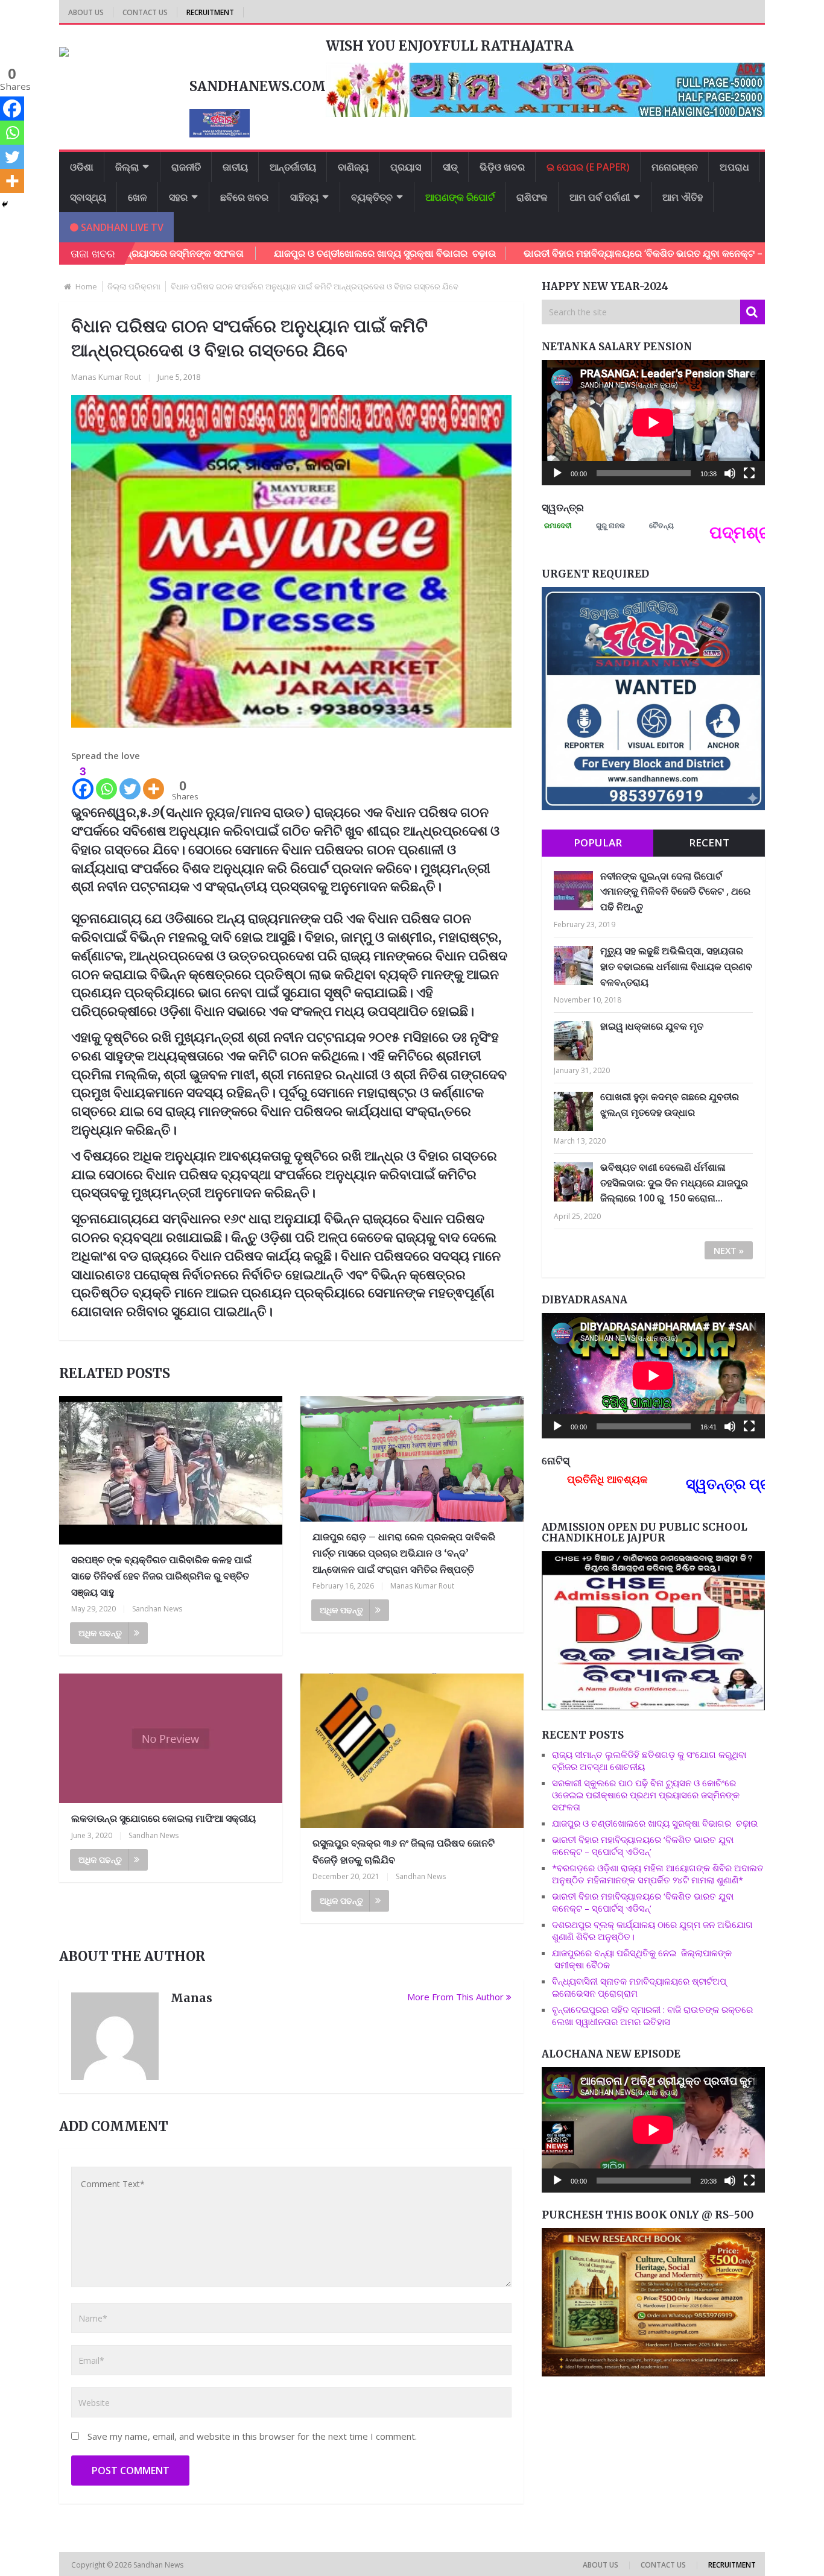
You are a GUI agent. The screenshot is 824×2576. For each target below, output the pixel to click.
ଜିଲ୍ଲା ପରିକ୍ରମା (134, 286)
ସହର (178, 197)
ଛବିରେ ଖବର (244, 197)
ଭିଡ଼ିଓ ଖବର (502, 167)
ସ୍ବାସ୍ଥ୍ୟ (88, 197)
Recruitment (210, 12)
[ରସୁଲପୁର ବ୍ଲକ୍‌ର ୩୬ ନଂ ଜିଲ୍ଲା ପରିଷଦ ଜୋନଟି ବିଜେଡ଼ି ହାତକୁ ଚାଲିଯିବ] (412, 1751)
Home (86, 286)
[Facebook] (12, 109)
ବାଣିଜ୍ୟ (353, 167)
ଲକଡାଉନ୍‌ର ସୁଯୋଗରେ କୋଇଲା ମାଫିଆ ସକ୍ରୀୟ (163, 1818)
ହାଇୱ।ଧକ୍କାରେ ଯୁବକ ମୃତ (652, 1026)
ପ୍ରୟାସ (406, 167)
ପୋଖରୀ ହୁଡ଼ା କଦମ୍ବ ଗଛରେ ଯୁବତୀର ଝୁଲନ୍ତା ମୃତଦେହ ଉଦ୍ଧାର (670, 1104)
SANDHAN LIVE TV (121, 227)
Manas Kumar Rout (106, 377)
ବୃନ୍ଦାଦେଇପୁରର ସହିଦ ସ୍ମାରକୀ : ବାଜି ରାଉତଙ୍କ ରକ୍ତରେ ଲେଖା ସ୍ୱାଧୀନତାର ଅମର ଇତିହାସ (652, 2015)
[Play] (557, 473)
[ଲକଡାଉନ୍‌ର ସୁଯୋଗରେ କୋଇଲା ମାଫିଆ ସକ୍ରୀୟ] (171, 1738)
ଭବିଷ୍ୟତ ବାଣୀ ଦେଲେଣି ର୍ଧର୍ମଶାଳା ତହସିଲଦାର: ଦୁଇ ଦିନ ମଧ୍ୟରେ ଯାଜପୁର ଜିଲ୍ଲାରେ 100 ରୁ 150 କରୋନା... (674, 1183)
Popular (598, 842)
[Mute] (730, 473)
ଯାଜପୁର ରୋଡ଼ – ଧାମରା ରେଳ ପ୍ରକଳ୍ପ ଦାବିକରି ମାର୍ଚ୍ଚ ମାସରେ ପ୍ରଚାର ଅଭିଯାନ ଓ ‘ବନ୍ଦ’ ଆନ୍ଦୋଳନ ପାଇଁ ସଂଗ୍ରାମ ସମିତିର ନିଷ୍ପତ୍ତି (404, 1553)
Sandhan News (157, 1609)
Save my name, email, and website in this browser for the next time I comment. (252, 2436)
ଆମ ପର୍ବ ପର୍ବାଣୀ (600, 197)
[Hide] (5, 204)
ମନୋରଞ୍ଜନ (675, 167)
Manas (192, 1998)
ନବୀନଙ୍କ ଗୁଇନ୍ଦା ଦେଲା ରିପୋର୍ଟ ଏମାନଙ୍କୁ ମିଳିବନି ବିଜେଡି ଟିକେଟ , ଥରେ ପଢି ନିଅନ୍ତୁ (675, 891)
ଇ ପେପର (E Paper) (588, 167)
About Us (86, 12)
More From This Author (455, 1997)
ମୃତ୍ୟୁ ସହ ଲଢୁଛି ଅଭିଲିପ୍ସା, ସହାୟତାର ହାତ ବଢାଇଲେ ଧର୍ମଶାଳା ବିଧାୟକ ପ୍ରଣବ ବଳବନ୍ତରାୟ (676, 966)
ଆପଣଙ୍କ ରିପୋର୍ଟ (460, 197)
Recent (709, 842)
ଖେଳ (138, 197)
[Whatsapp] (106, 782)
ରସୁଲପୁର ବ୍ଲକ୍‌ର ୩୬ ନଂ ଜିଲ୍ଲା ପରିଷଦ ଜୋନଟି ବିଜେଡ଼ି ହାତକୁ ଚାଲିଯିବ (404, 1851)
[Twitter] (130, 782)
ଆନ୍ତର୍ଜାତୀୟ (293, 167)
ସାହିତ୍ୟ (304, 197)
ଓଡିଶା (82, 167)
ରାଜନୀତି (186, 167)
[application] (653, 423)
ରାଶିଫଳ (532, 197)
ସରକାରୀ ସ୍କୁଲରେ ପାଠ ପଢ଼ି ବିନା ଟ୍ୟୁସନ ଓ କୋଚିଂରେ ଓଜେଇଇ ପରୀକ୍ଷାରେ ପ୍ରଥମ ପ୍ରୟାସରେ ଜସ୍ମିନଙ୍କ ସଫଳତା (646, 1795)
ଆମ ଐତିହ (683, 197)
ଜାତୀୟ (235, 167)
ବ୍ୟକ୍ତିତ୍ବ (372, 197)
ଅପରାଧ (734, 167)
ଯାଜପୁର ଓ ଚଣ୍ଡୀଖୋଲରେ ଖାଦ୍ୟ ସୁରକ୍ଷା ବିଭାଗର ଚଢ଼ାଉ (294, 253)
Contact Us (145, 12)
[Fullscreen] (749, 473)
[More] (154, 782)
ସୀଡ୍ (450, 167)
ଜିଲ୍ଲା (127, 167)
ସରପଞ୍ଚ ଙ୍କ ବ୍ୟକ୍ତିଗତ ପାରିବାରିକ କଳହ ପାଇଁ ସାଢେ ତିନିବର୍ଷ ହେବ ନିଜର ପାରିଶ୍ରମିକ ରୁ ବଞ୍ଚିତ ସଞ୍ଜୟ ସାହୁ (161, 1576)
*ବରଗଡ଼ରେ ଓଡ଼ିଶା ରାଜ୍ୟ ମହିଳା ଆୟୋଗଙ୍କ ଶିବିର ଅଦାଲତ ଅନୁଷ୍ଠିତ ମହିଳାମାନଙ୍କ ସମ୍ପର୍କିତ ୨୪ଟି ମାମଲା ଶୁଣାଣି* (658, 1874)
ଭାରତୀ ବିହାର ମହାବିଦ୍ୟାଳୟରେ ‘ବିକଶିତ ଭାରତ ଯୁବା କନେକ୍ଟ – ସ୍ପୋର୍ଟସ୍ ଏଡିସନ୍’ (585, 253)
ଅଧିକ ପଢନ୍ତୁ (100, 1633)
